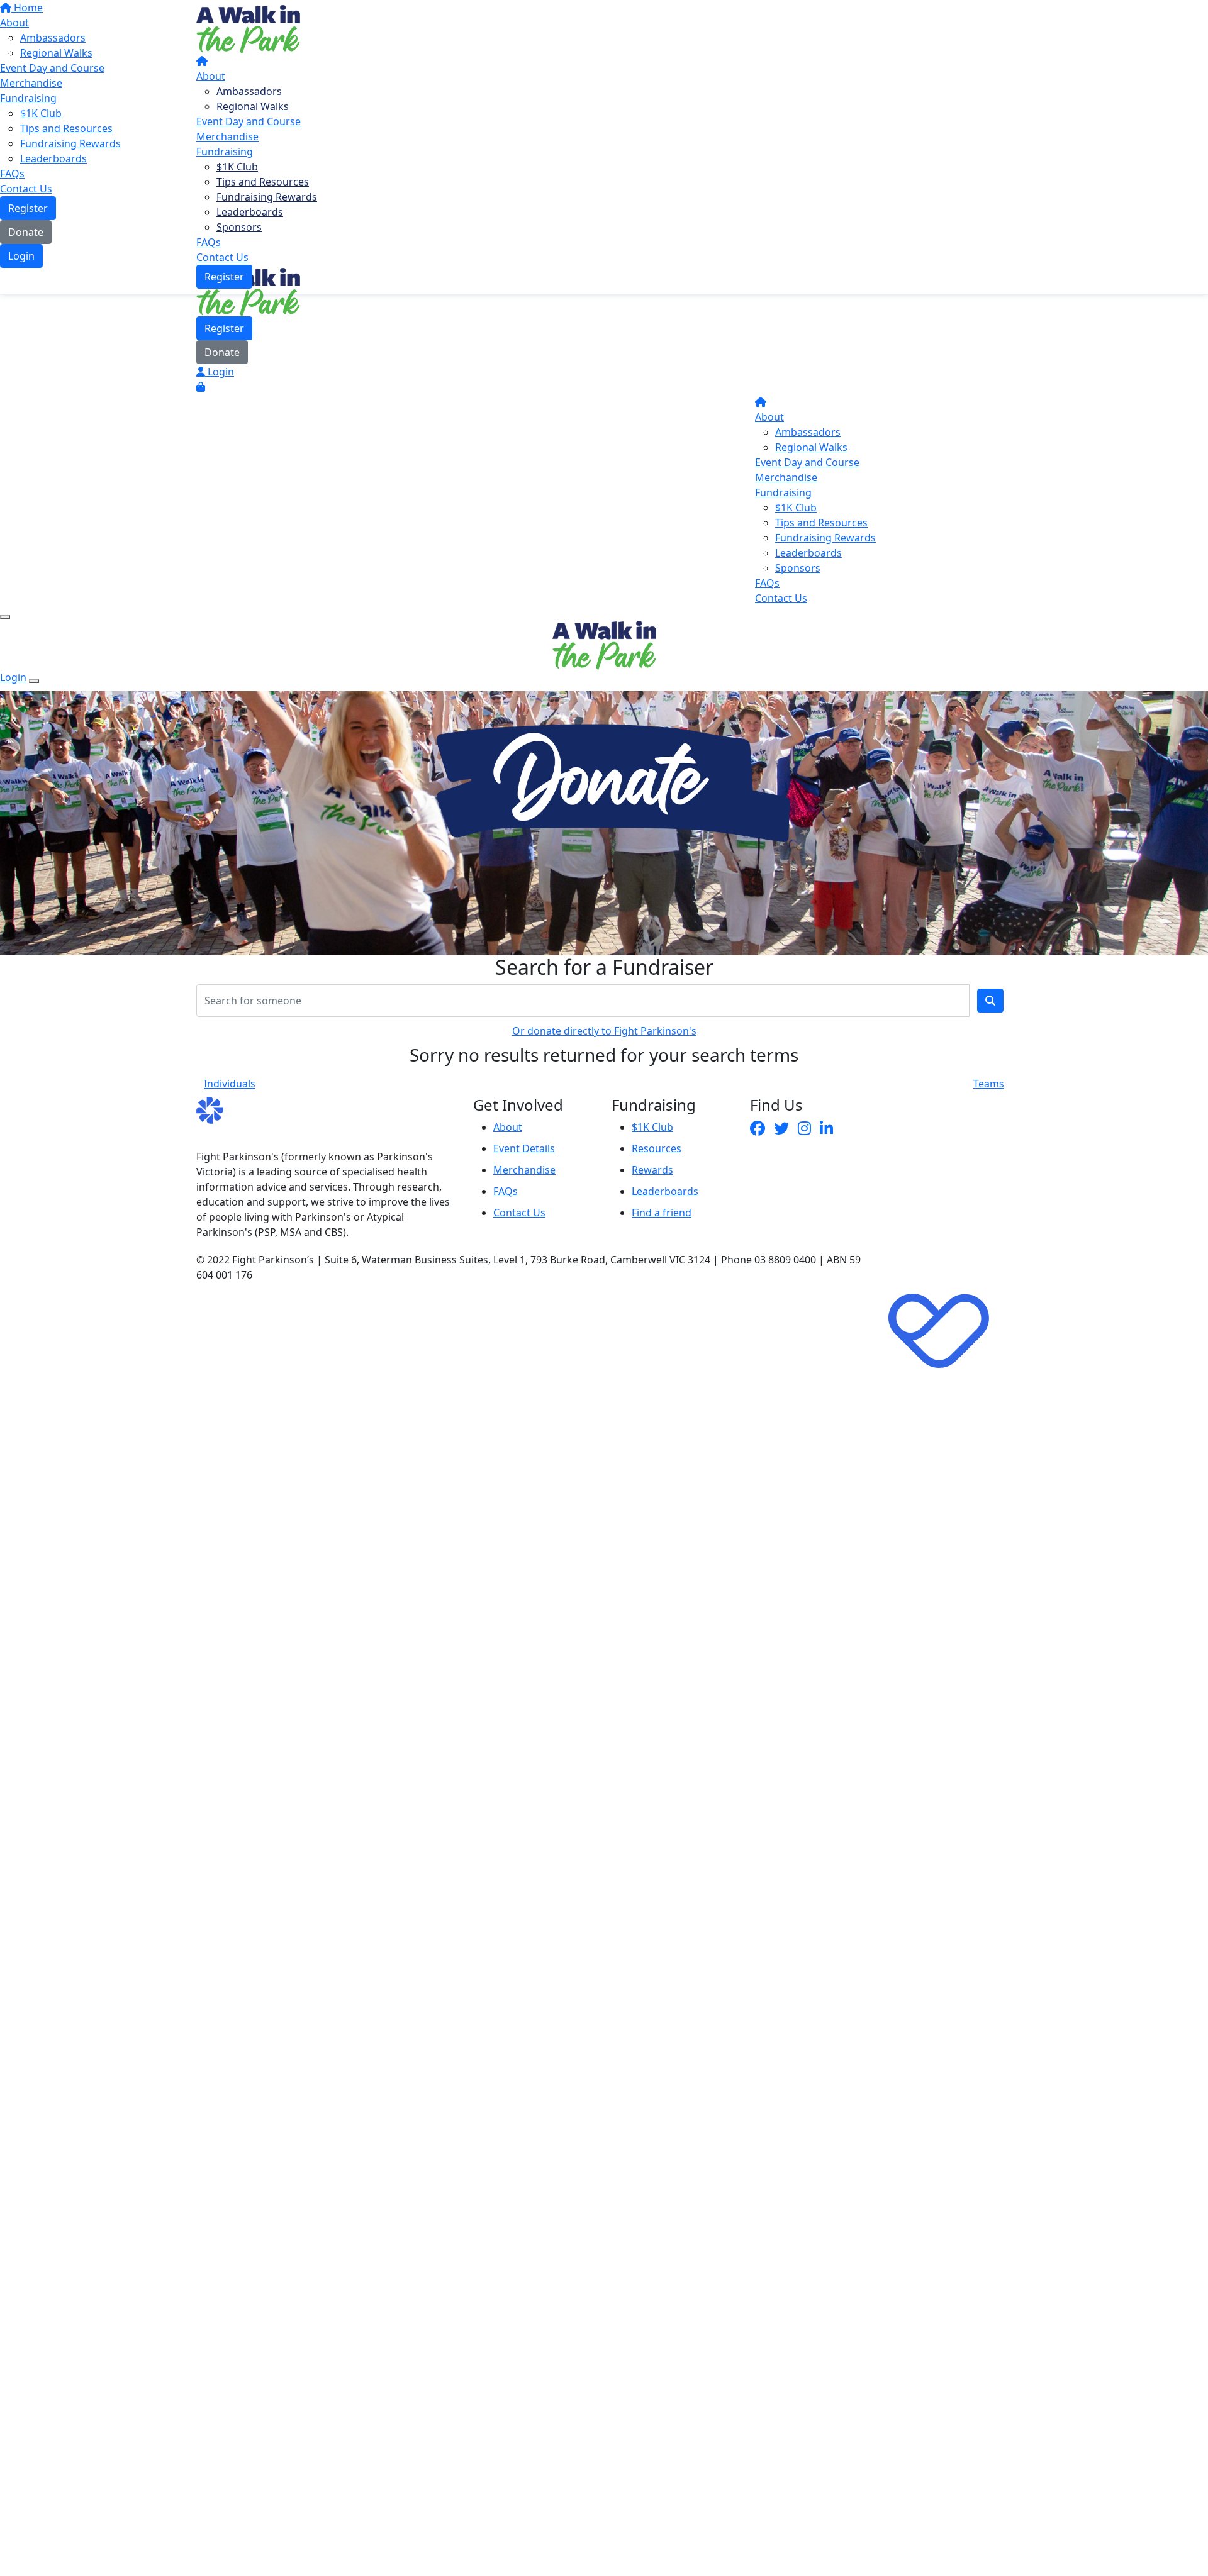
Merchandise (227, 136)
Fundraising (225, 152)
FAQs (209, 242)
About (211, 76)
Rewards (652, 1170)
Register (224, 277)
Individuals (230, 1084)
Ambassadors (249, 91)
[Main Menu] (5, 617)
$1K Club (237, 167)
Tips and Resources (263, 182)
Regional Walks (253, 106)
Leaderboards (250, 212)
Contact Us (222, 257)
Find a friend (662, 1213)
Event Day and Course (249, 121)
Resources (657, 1148)
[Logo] (248, 28)
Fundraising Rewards (267, 197)
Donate (222, 352)
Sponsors (239, 227)
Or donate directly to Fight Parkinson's (604, 1031)
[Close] (34, 681)
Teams (989, 1084)
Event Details (524, 1148)
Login (220, 372)
